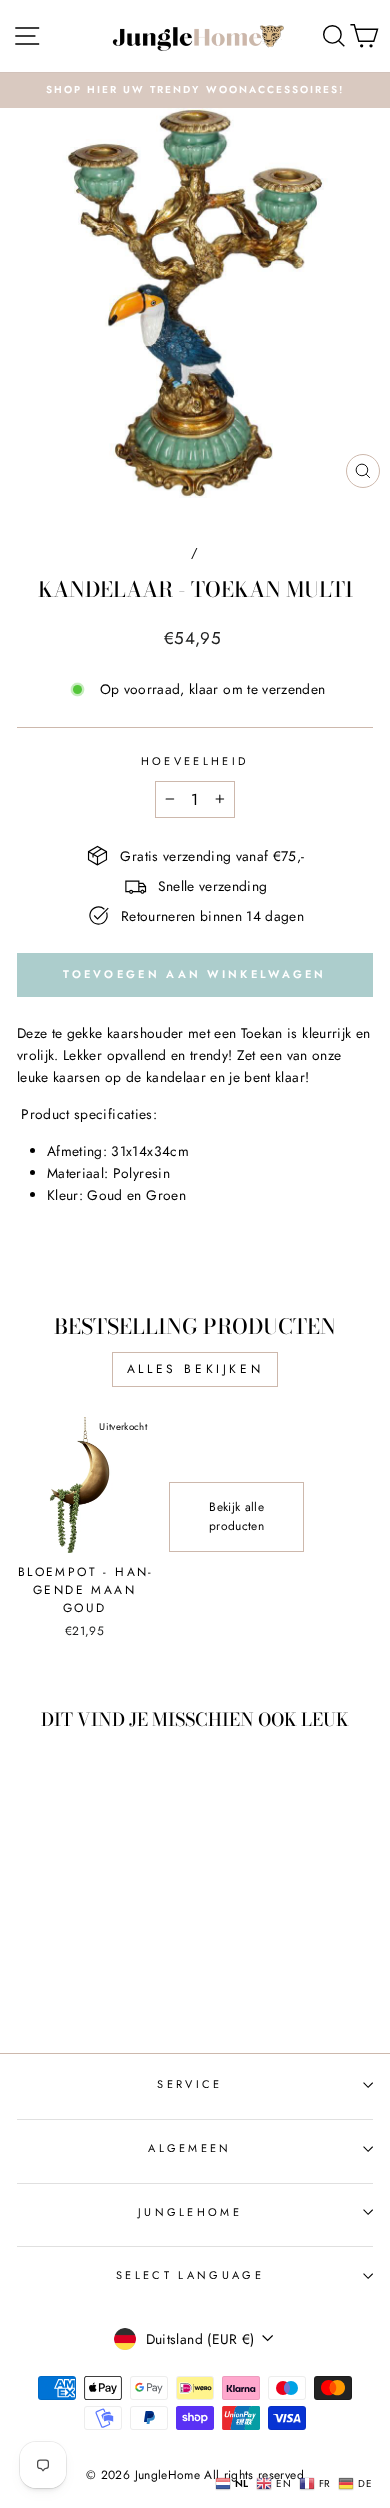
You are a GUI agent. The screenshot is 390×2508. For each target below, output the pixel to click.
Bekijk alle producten (236, 1516)
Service (189, 2084)
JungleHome (190, 2212)
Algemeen (190, 2148)
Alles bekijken (195, 1369)
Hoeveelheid (195, 761)
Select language (190, 2275)
